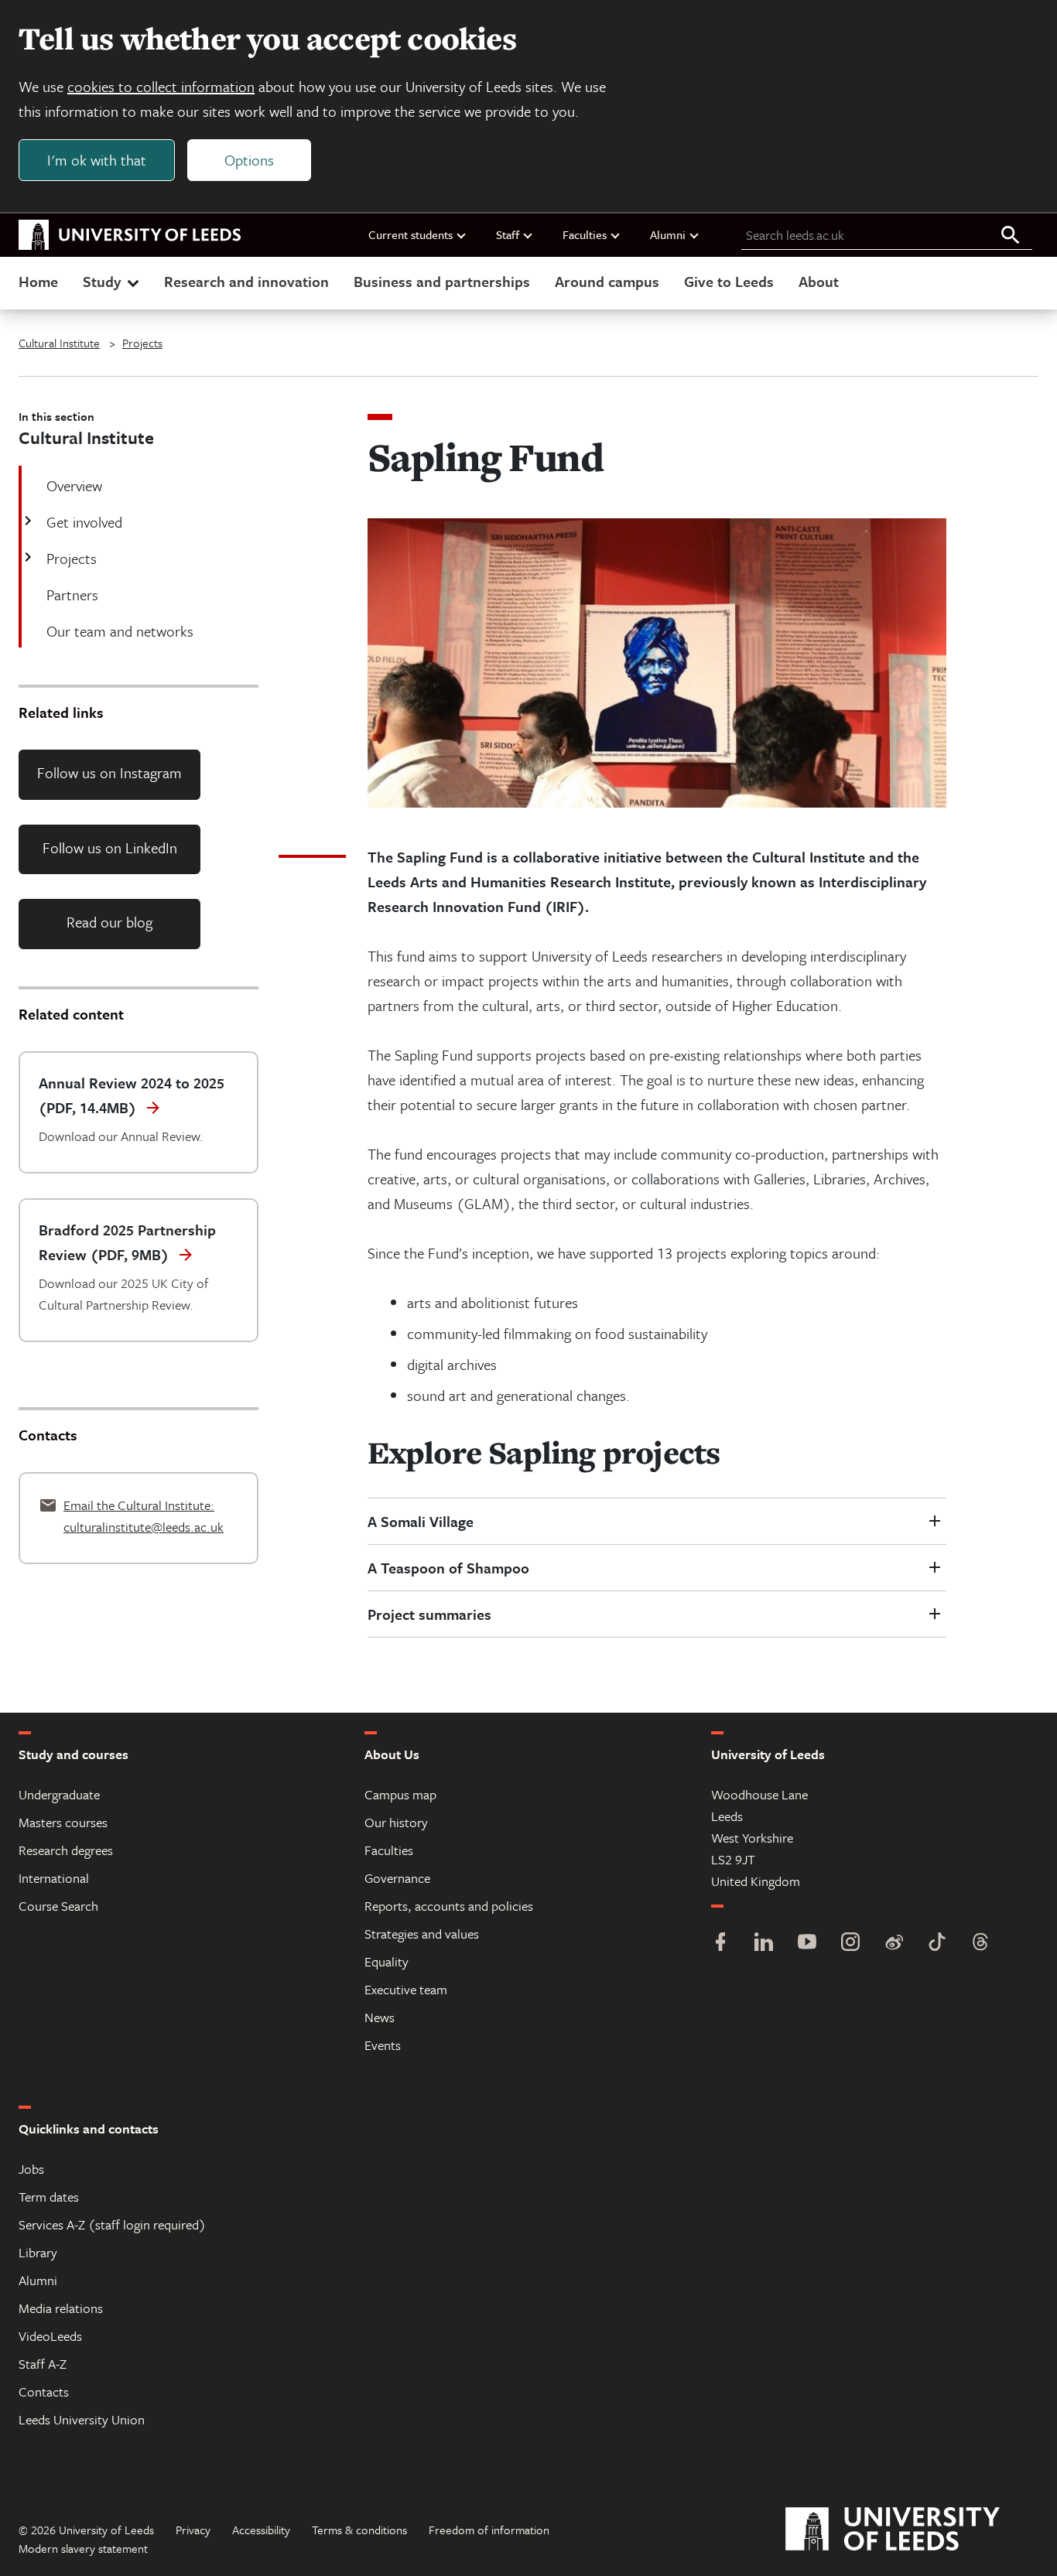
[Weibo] (894, 1944)
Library (38, 2252)
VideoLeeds (50, 2336)
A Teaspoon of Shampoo (448, 1568)
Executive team (406, 1989)
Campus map (400, 1794)
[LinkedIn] (764, 1944)
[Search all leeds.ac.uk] (1011, 236)
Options (249, 160)
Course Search (58, 1906)
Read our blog (109, 922)
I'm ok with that (97, 160)
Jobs (31, 2169)
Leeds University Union (82, 2419)
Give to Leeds (729, 281)
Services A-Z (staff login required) (112, 2224)
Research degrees (66, 1850)
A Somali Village (421, 1521)
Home (38, 281)
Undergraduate (59, 1794)
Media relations (61, 2308)
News (380, 2017)
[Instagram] (850, 1944)
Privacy (193, 2530)
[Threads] (980, 1944)
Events (383, 2045)
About (819, 281)
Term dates (49, 2197)
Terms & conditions (359, 2530)
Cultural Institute (59, 343)
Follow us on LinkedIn (110, 847)
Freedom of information (489, 2530)
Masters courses (63, 1822)
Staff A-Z (43, 2364)
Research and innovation (246, 281)
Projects (142, 343)
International (54, 1878)
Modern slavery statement (83, 2548)
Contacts (44, 2392)
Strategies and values (422, 1934)
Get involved (84, 522)
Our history (396, 1822)
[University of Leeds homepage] (130, 235)
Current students (410, 234)
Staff (508, 234)
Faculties (585, 234)
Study (102, 281)
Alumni (668, 234)
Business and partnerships (442, 281)
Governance (397, 1878)
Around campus (607, 281)
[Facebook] (720, 1944)
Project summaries (429, 1614)
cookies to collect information (161, 86)
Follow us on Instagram (109, 772)
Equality (387, 1961)
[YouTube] (807, 1944)
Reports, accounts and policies (449, 1906)
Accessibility (261, 2530)
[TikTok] (937, 1944)
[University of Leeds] (912, 2530)
